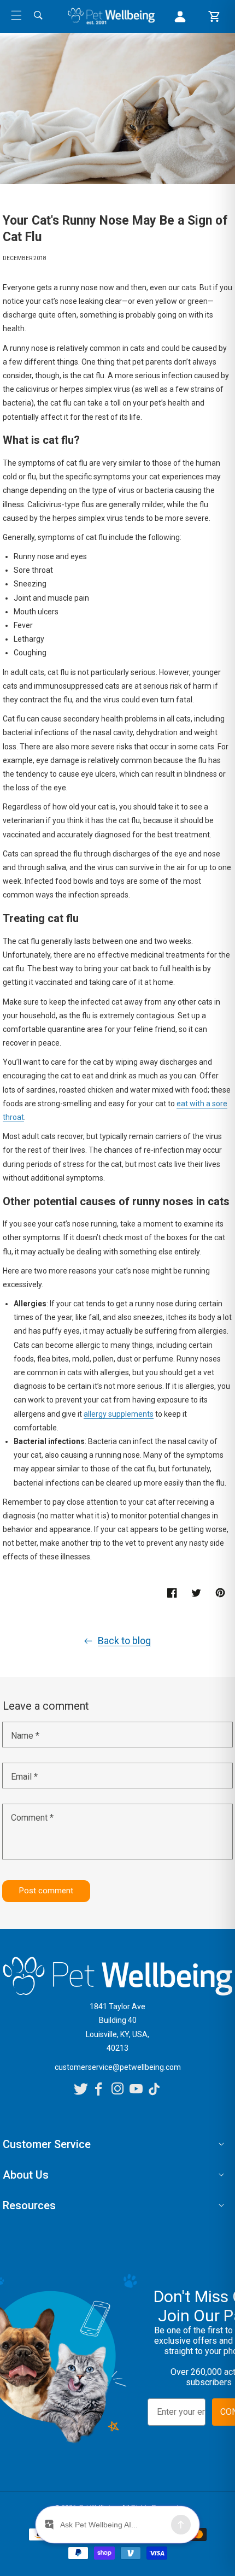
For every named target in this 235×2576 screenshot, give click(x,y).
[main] (117, 978)
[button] (16, 15)
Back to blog (124, 1641)
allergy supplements (119, 1414)
